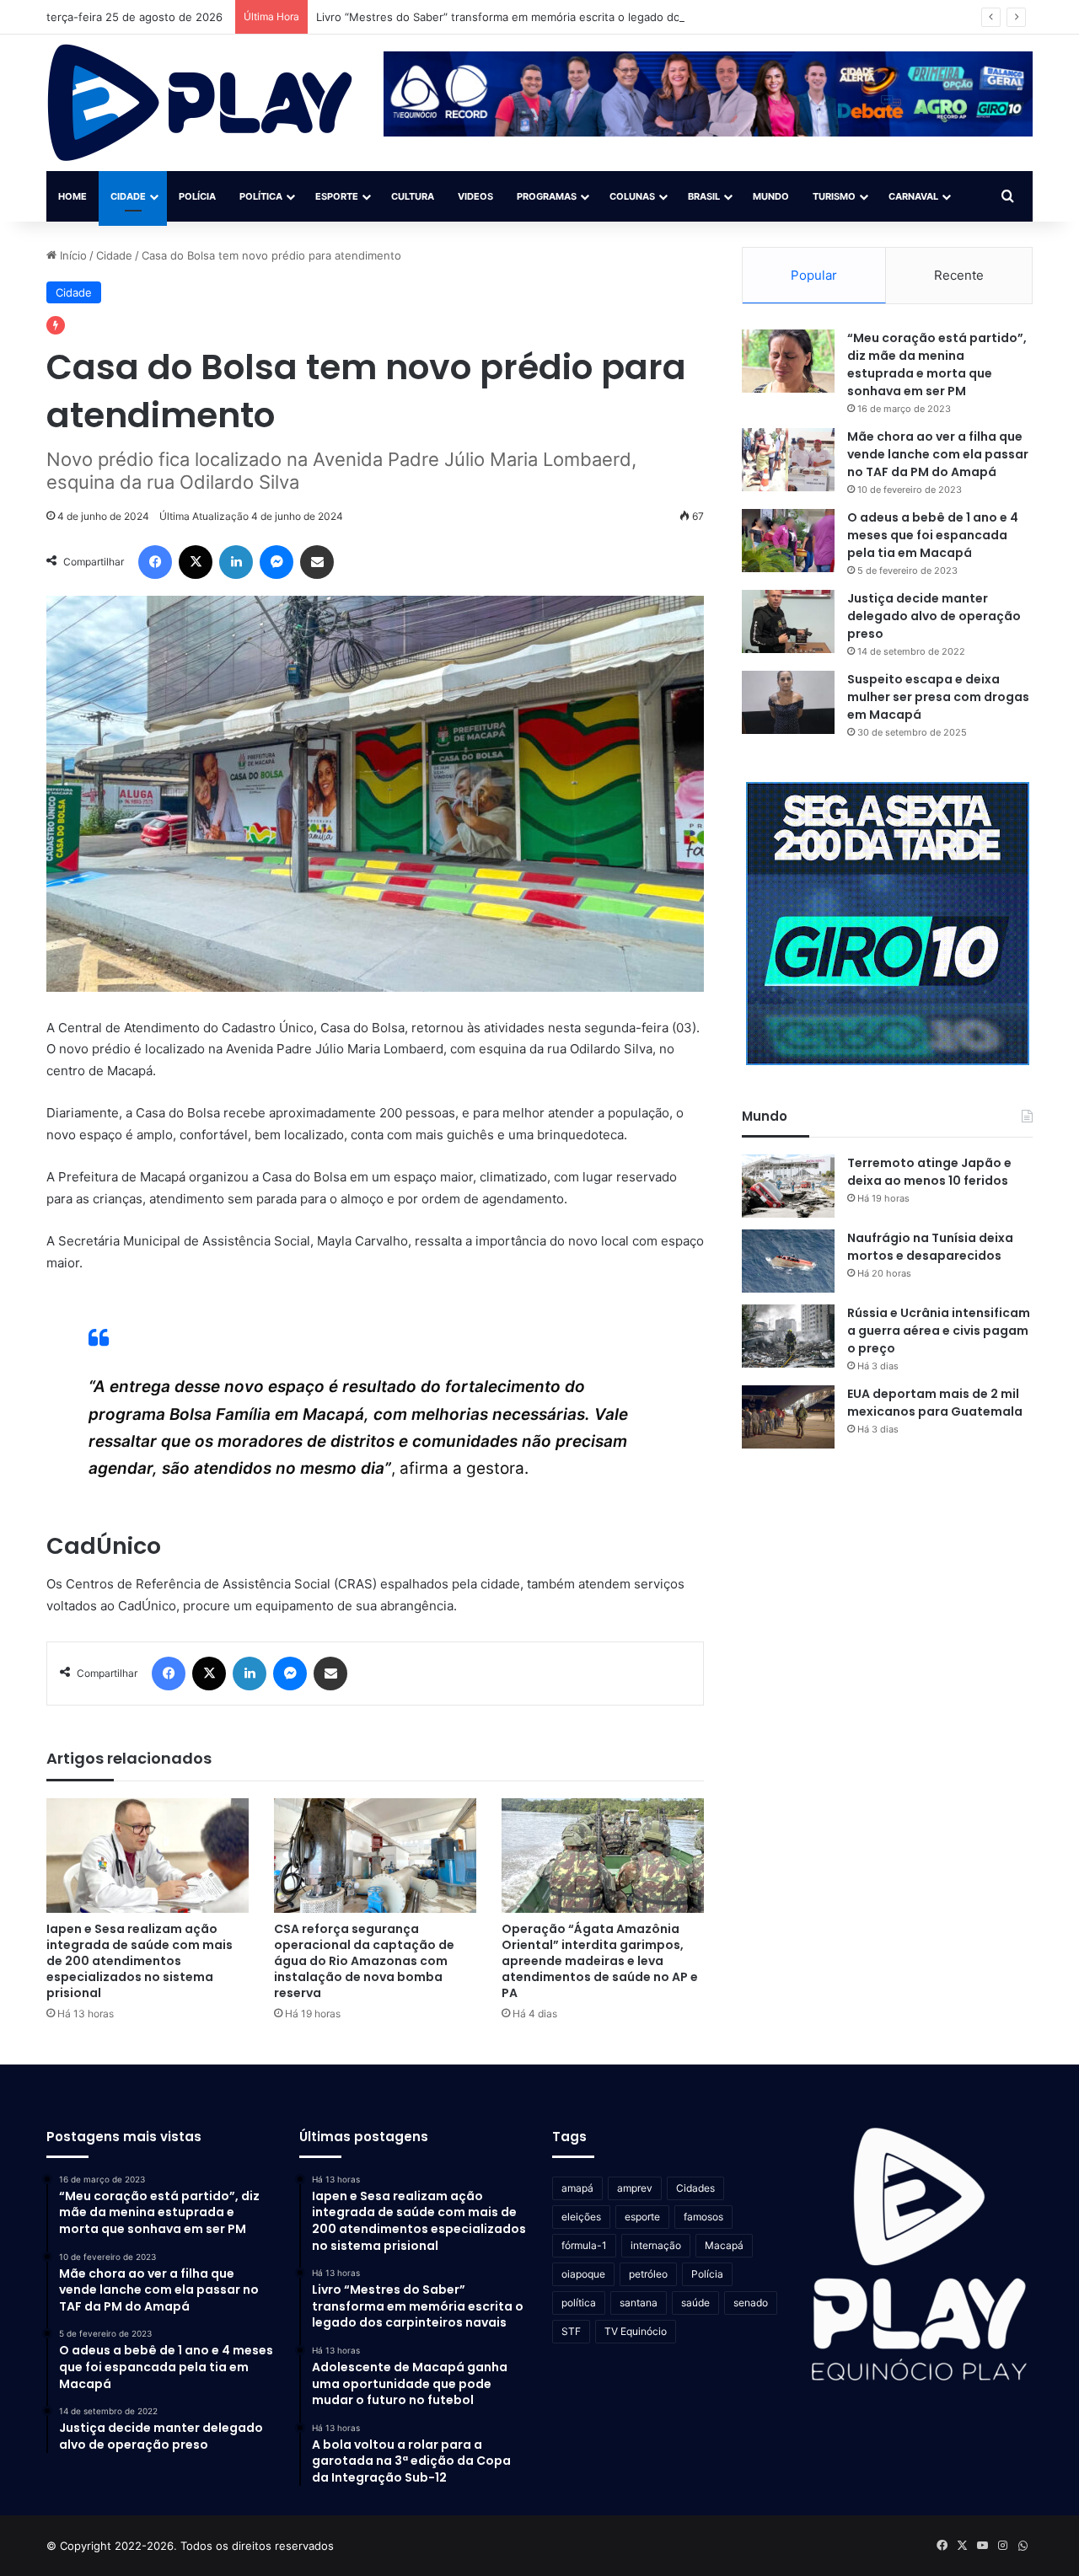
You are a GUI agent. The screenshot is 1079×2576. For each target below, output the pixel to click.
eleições (581, 2217)
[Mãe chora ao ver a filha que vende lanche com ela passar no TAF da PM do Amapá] (788, 460)
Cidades (695, 2188)
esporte (642, 2217)
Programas (547, 196)
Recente (959, 275)
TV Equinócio (636, 2331)
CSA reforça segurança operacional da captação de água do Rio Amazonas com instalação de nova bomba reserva (364, 1961)
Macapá (724, 2245)
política (579, 2303)
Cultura (413, 196)
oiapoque (583, 2274)
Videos (475, 196)
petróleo (648, 2274)
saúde (695, 2303)
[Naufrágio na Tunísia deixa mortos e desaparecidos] (788, 1261)
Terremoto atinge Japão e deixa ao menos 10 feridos (929, 1172)
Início (72, 255)
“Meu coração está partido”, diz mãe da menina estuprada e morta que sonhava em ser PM (937, 364)
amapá (577, 2188)
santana (639, 2303)
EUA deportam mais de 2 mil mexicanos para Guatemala (935, 1403)
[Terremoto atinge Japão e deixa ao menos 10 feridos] (788, 1186)
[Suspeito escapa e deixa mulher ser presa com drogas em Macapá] (788, 702)
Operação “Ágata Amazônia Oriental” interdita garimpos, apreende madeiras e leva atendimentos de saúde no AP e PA (600, 1961)
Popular (814, 275)
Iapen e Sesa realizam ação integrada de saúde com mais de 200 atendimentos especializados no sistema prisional (140, 1961)
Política (261, 196)
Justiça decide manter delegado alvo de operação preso (934, 616)
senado (751, 2303)
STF (571, 2331)
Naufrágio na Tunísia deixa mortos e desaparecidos (930, 1247)
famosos (703, 2217)
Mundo (771, 196)
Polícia (197, 196)
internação (656, 2245)
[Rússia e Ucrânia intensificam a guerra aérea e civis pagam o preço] (788, 1336)
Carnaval (913, 196)
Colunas (632, 196)
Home (72, 196)
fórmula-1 (584, 2245)
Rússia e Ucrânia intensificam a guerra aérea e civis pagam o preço (939, 1331)
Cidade (128, 196)
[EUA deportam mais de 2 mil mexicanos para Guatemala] (788, 1417)
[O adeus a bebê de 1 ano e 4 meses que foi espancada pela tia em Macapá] (788, 541)
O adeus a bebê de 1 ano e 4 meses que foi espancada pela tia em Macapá (933, 535)
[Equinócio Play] (200, 103)
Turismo (834, 196)
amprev (635, 2188)
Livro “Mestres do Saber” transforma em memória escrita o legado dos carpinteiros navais (552, 17)
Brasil (704, 196)
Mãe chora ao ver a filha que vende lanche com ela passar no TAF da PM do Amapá (938, 454)
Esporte (337, 196)
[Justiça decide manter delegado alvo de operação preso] (788, 621)
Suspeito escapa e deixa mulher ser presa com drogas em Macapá (938, 697)
